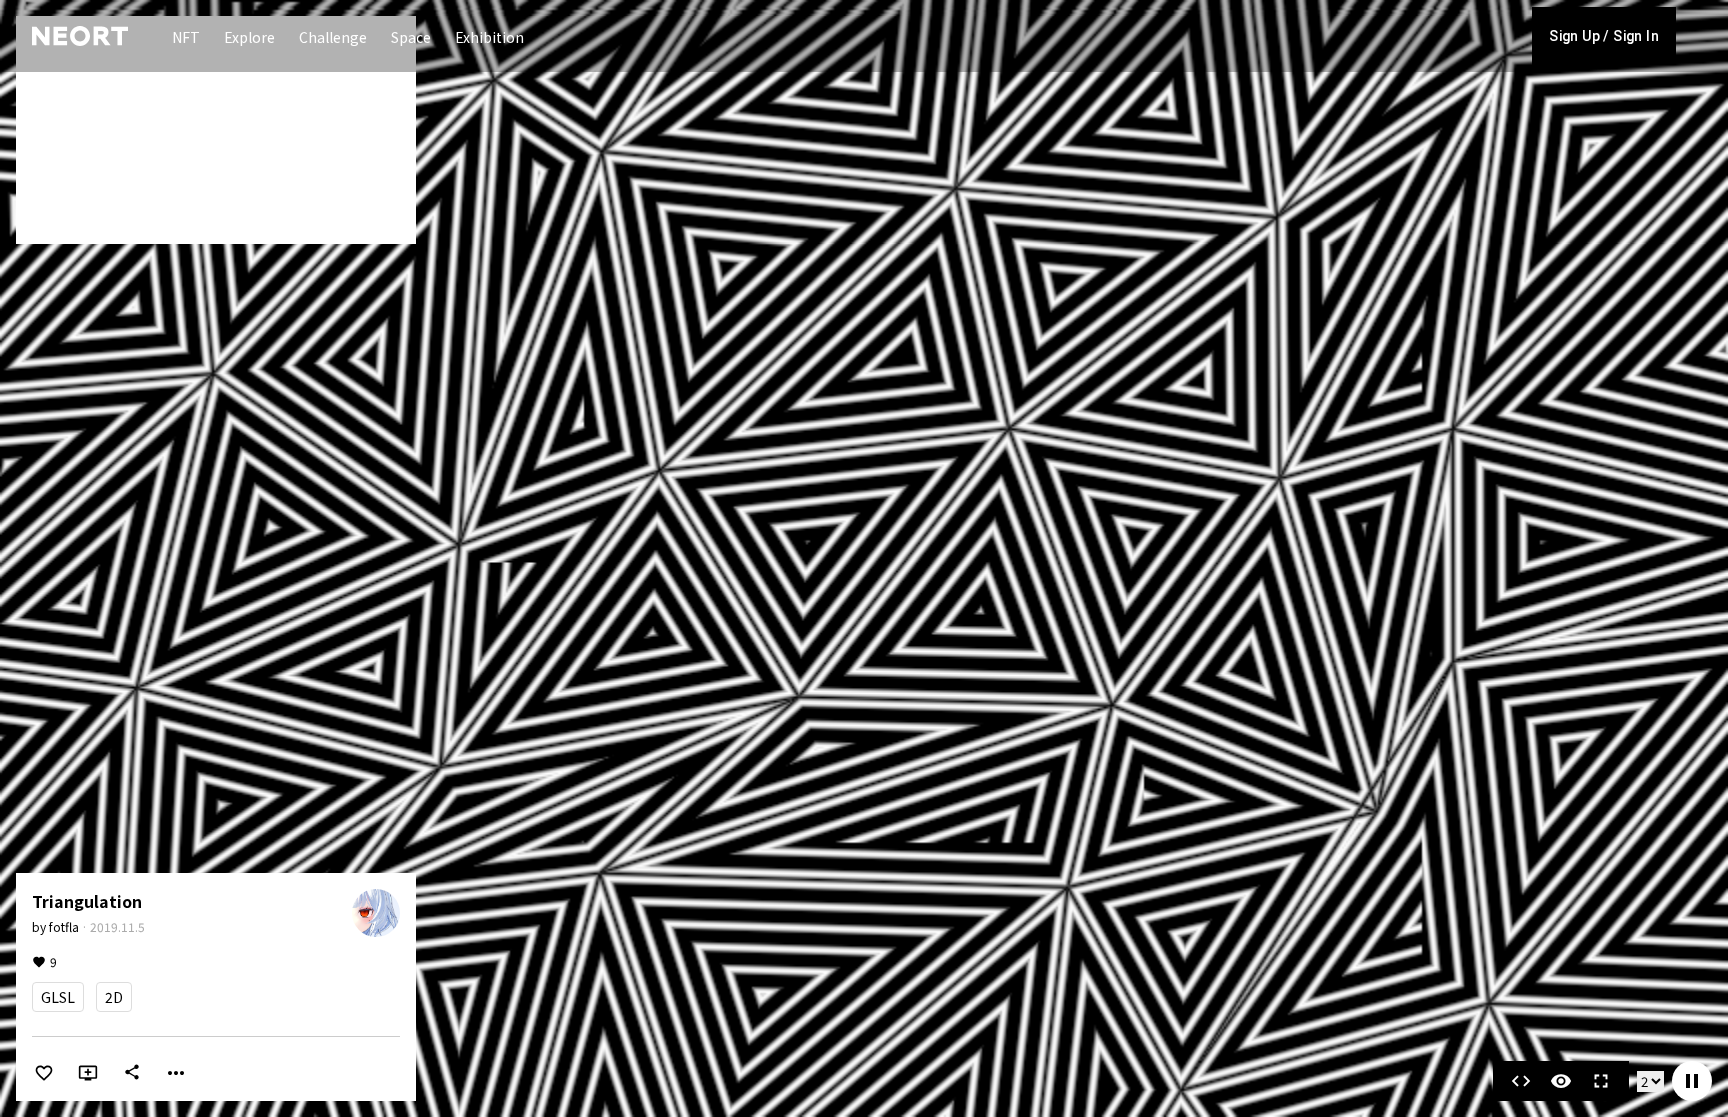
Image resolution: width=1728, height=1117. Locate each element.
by (55, 926)
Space (411, 37)
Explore (249, 37)
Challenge (333, 37)
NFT (186, 37)
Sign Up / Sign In (1604, 36)
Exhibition (489, 37)
